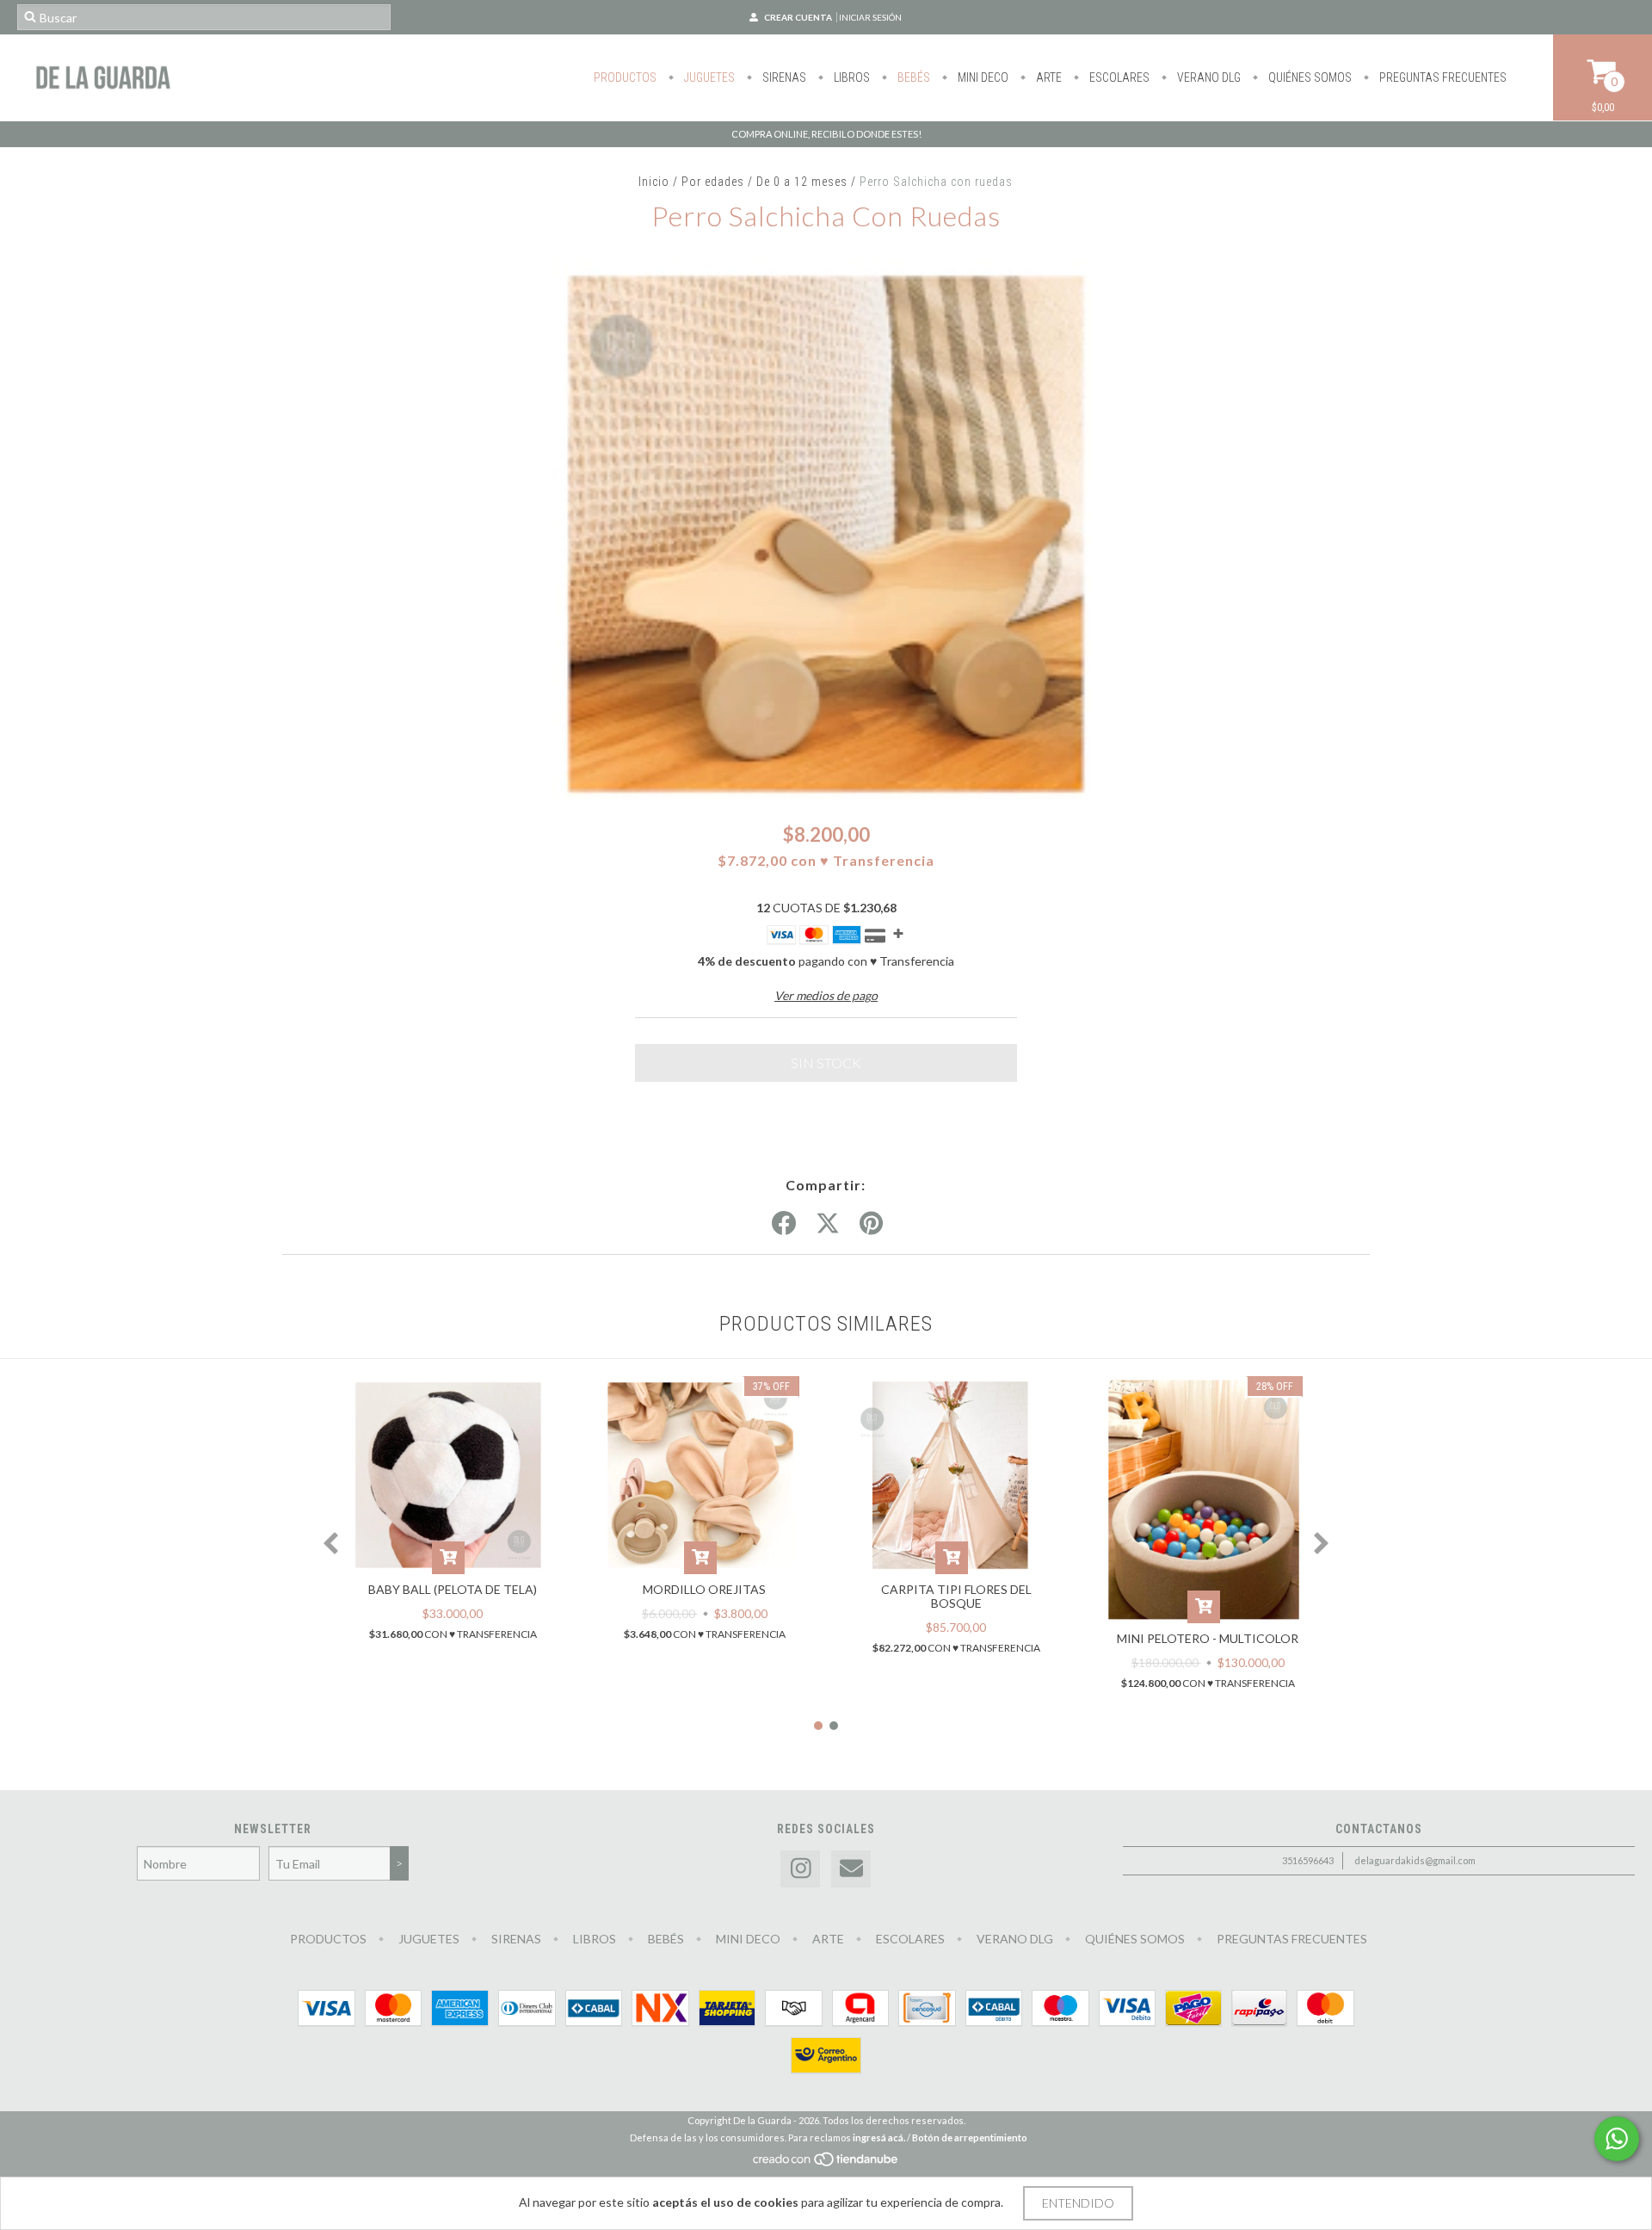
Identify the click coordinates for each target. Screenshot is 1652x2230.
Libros (851, 77)
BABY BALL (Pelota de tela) (453, 1589)
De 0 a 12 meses (802, 182)
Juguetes (708, 77)
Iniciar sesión (870, 17)
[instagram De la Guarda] (800, 1869)
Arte (1048, 77)
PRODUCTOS (625, 77)
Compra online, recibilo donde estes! (826, 134)
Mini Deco (982, 77)
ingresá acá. (879, 2137)
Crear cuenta (798, 17)
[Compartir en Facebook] (784, 1224)
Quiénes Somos (1309, 77)
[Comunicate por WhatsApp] (1617, 2139)
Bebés (912, 77)
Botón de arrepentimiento (970, 2137)
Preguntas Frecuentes (1442, 77)
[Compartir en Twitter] (828, 1224)
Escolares (1118, 77)
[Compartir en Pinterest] (871, 1224)
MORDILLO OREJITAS (704, 1589)
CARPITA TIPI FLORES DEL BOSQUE (956, 1596)
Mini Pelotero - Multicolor (1208, 1638)
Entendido (1078, 2203)
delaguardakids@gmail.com (1415, 1860)
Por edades (713, 182)
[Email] (851, 1869)
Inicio (654, 182)
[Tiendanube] (826, 2163)
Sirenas (783, 77)
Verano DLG (1208, 77)
